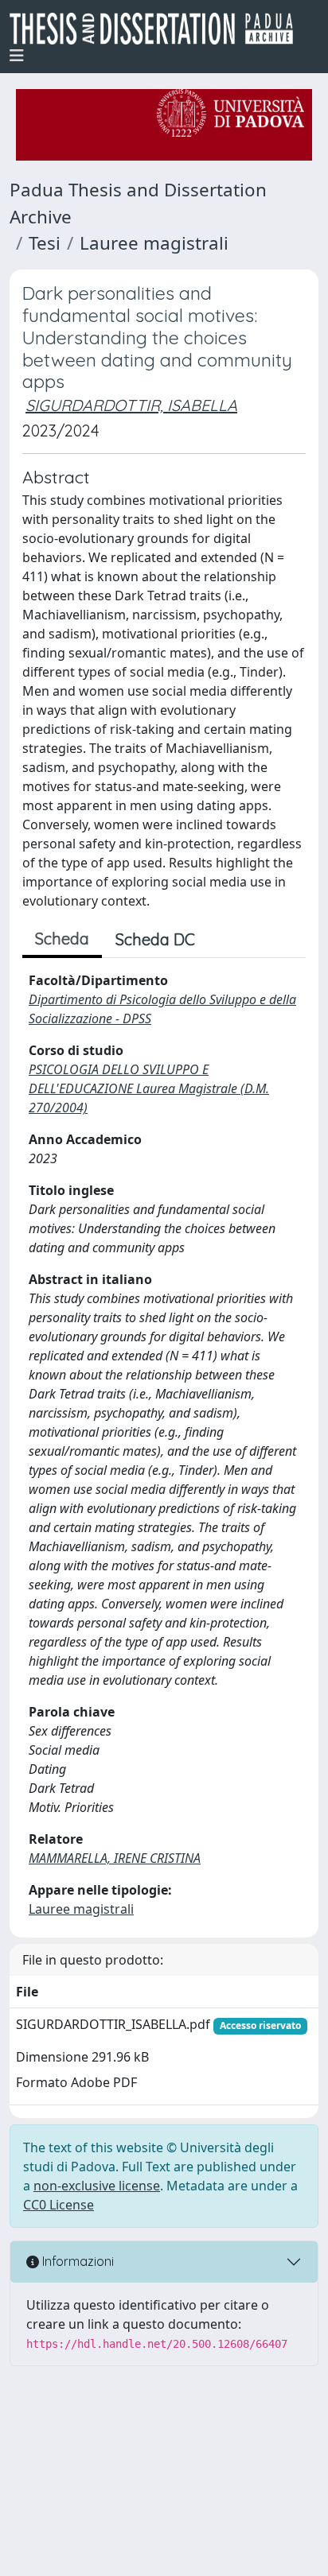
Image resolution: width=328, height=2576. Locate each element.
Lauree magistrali (154, 243)
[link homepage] (158, 29)
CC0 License (59, 2205)
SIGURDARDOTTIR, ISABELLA (131, 405)
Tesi (45, 243)
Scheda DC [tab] (155, 939)
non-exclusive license (97, 2186)
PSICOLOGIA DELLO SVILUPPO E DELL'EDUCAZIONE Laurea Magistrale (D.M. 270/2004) (149, 1088)
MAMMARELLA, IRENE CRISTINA (115, 1858)
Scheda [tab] (62, 939)
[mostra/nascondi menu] (17, 56)
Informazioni (76, 2261)
